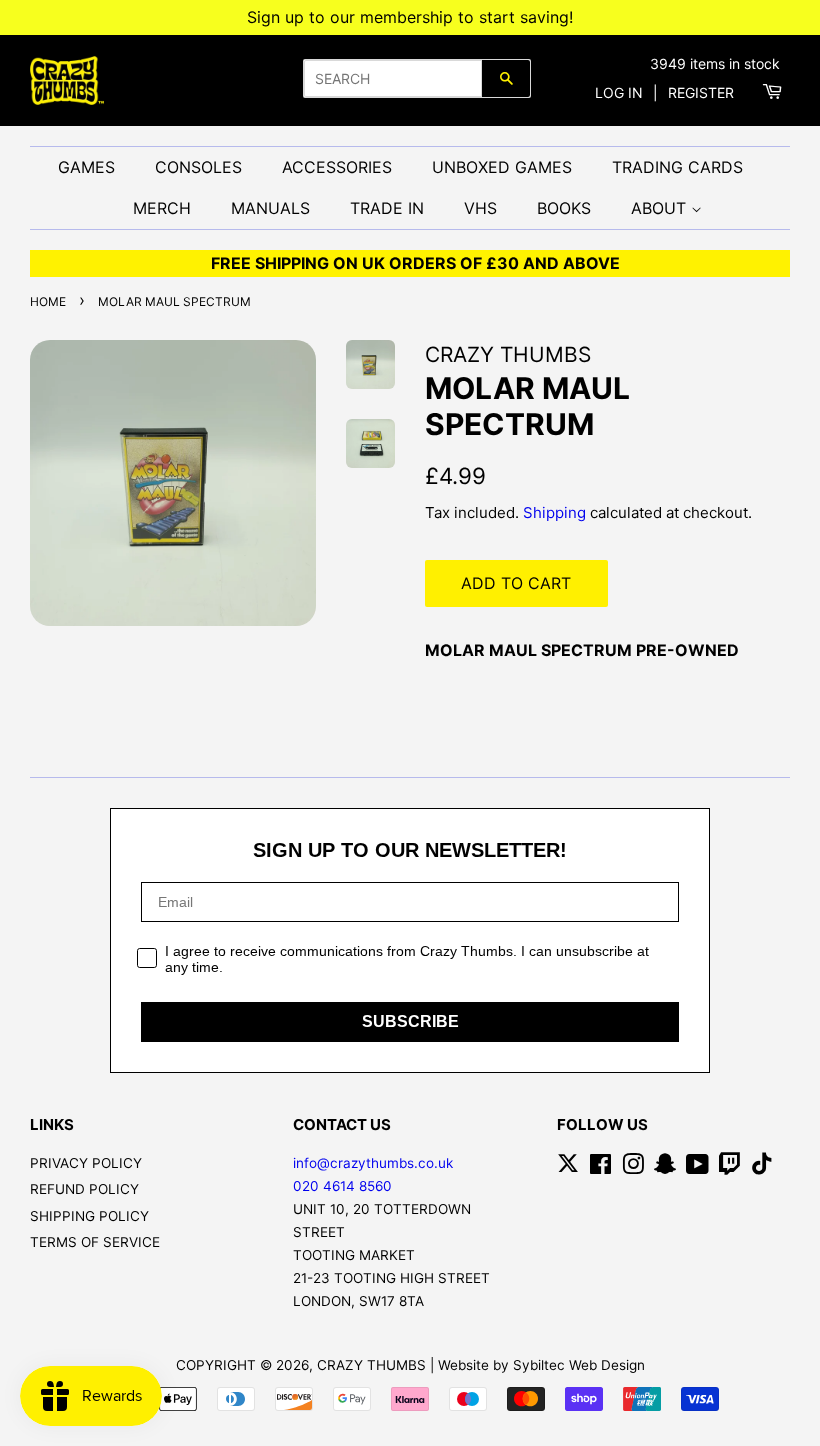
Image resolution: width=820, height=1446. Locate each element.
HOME (48, 301)
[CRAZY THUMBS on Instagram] (633, 1168)
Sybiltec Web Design (579, 1365)
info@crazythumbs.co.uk (373, 1163)
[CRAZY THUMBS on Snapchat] (665, 1168)
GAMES (86, 167)
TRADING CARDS (677, 167)
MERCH (162, 208)
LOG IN (619, 92)
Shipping (554, 512)
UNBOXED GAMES (502, 167)
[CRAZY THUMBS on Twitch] (730, 1168)
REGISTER (701, 92)
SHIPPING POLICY (89, 1216)
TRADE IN (387, 208)
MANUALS (270, 208)
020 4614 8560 (342, 1186)
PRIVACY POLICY (86, 1163)
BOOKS (564, 208)
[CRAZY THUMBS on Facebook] (600, 1168)
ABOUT (661, 208)
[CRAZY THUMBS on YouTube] (697, 1168)
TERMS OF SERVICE (95, 1242)
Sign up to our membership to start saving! (410, 17)
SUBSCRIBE (410, 1021)
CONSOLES (198, 167)
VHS (480, 208)
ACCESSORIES (337, 167)
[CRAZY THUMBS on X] (568, 1168)
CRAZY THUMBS (371, 1365)
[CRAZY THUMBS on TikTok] (762, 1168)
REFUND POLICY (84, 1189)
